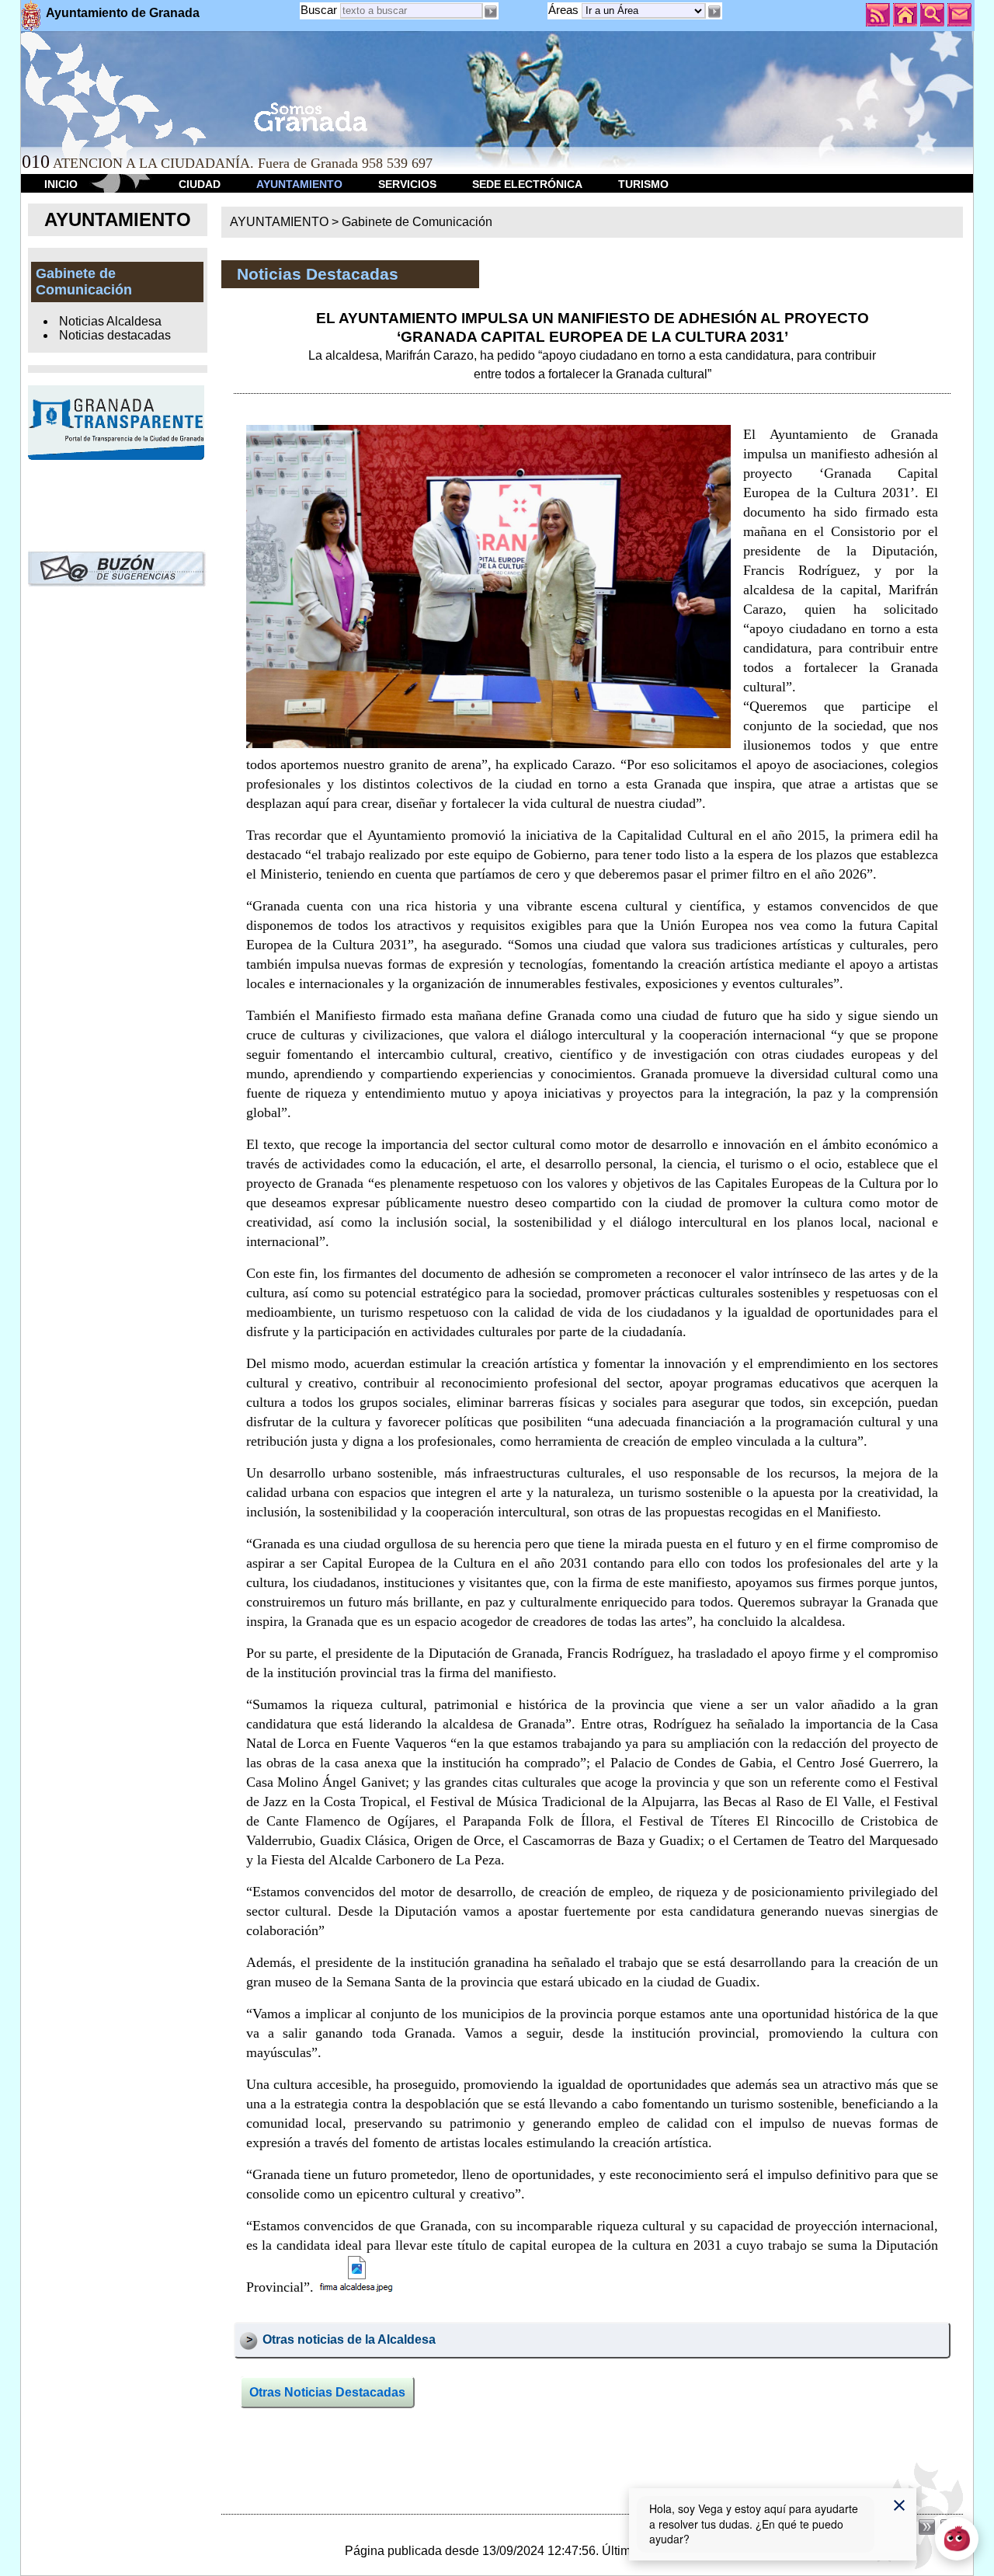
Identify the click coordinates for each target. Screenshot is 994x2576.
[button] (714, 12)
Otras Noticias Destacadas (327, 2392)
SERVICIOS (407, 184)
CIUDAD (200, 184)
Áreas (565, 10)
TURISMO (643, 184)
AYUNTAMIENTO (299, 184)
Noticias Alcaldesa (110, 321)
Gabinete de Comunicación (417, 222)
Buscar (319, 10)
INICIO (61, 184)
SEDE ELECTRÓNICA (527, 184)
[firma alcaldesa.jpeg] (357, 2276)
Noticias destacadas (115, 335)
